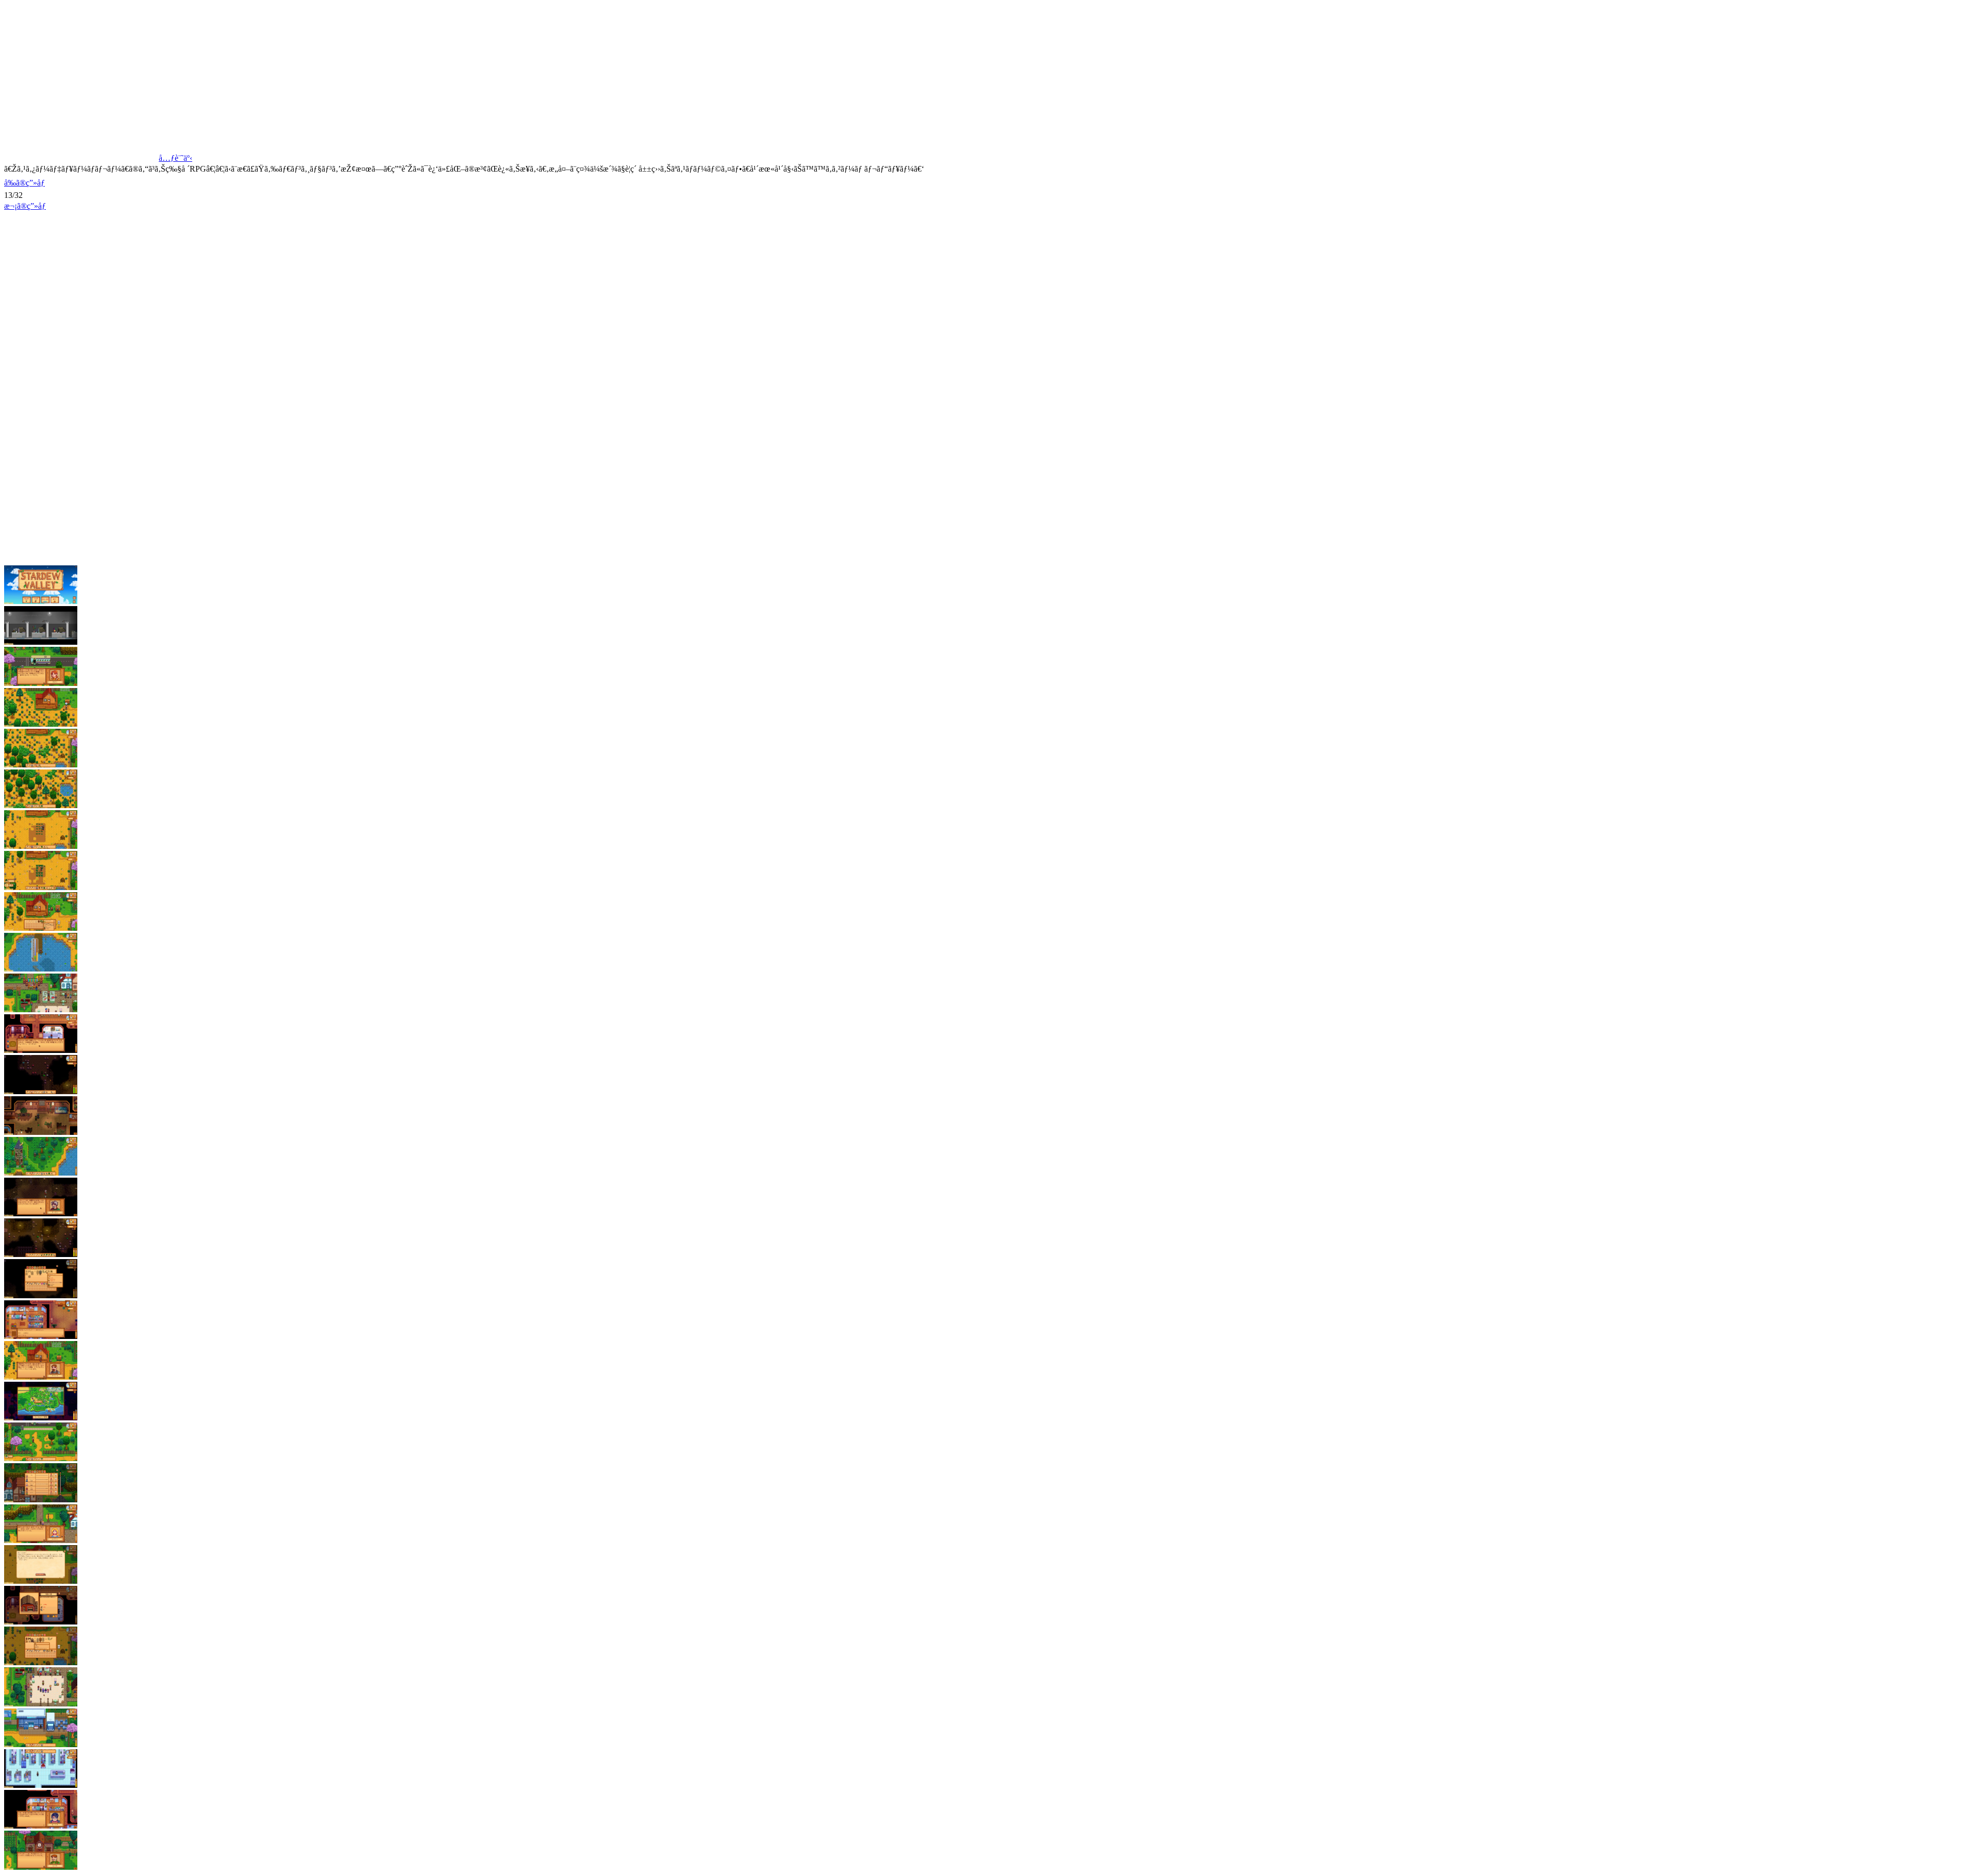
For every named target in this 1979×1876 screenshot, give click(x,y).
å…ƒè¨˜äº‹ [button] (175, 158)
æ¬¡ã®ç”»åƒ (25, 206)
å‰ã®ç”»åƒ (24, 183)
